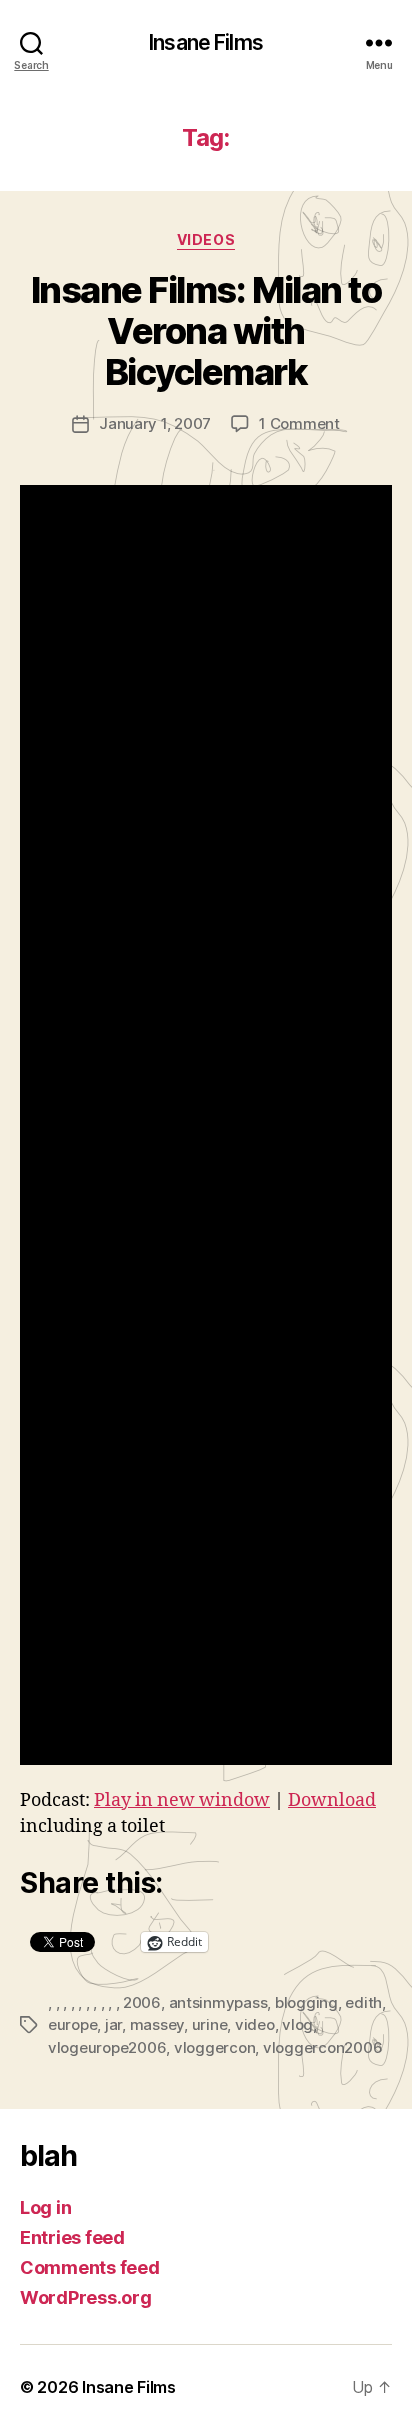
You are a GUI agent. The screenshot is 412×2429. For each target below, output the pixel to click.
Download (332, 1800)
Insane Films (206, 42)
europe (72, 2024)
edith (363, 2002)
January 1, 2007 (155, 423)
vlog (297, 2024)
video (255, 2024)
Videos (206, 239)
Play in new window (182, 1800)
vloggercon (214, 2047)
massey (157, 2024)
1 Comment (299, 423)
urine (210, 2024)
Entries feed (72, 2237)
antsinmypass (218, 2002)
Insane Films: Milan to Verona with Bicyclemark (206, 331)
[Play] (206, 1125)
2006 (142, 2002)
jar (113, 2024)
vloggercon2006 (322, 2047)
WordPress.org (86, 2297)
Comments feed (90, 2267)
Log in (45, 2207)
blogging (306, 2002)
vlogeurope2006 (107, 2047)
